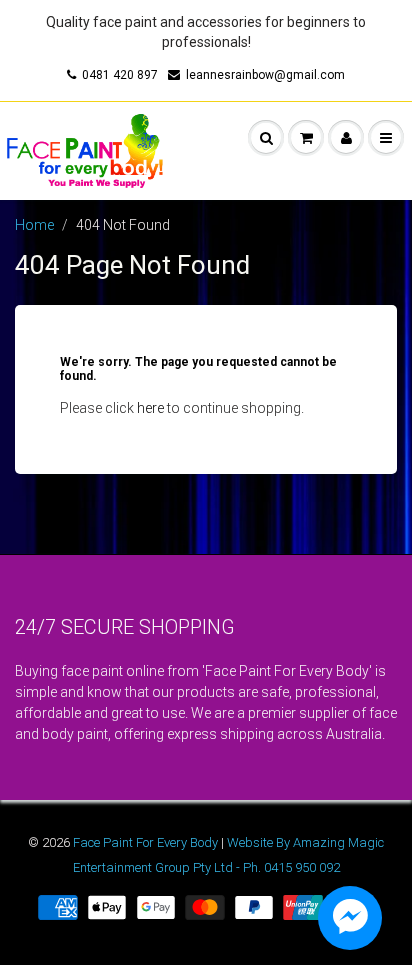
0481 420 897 (120, 75)
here (150, 408)
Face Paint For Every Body (145, 842)
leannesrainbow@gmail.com (265, 75)
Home (34, 225)
